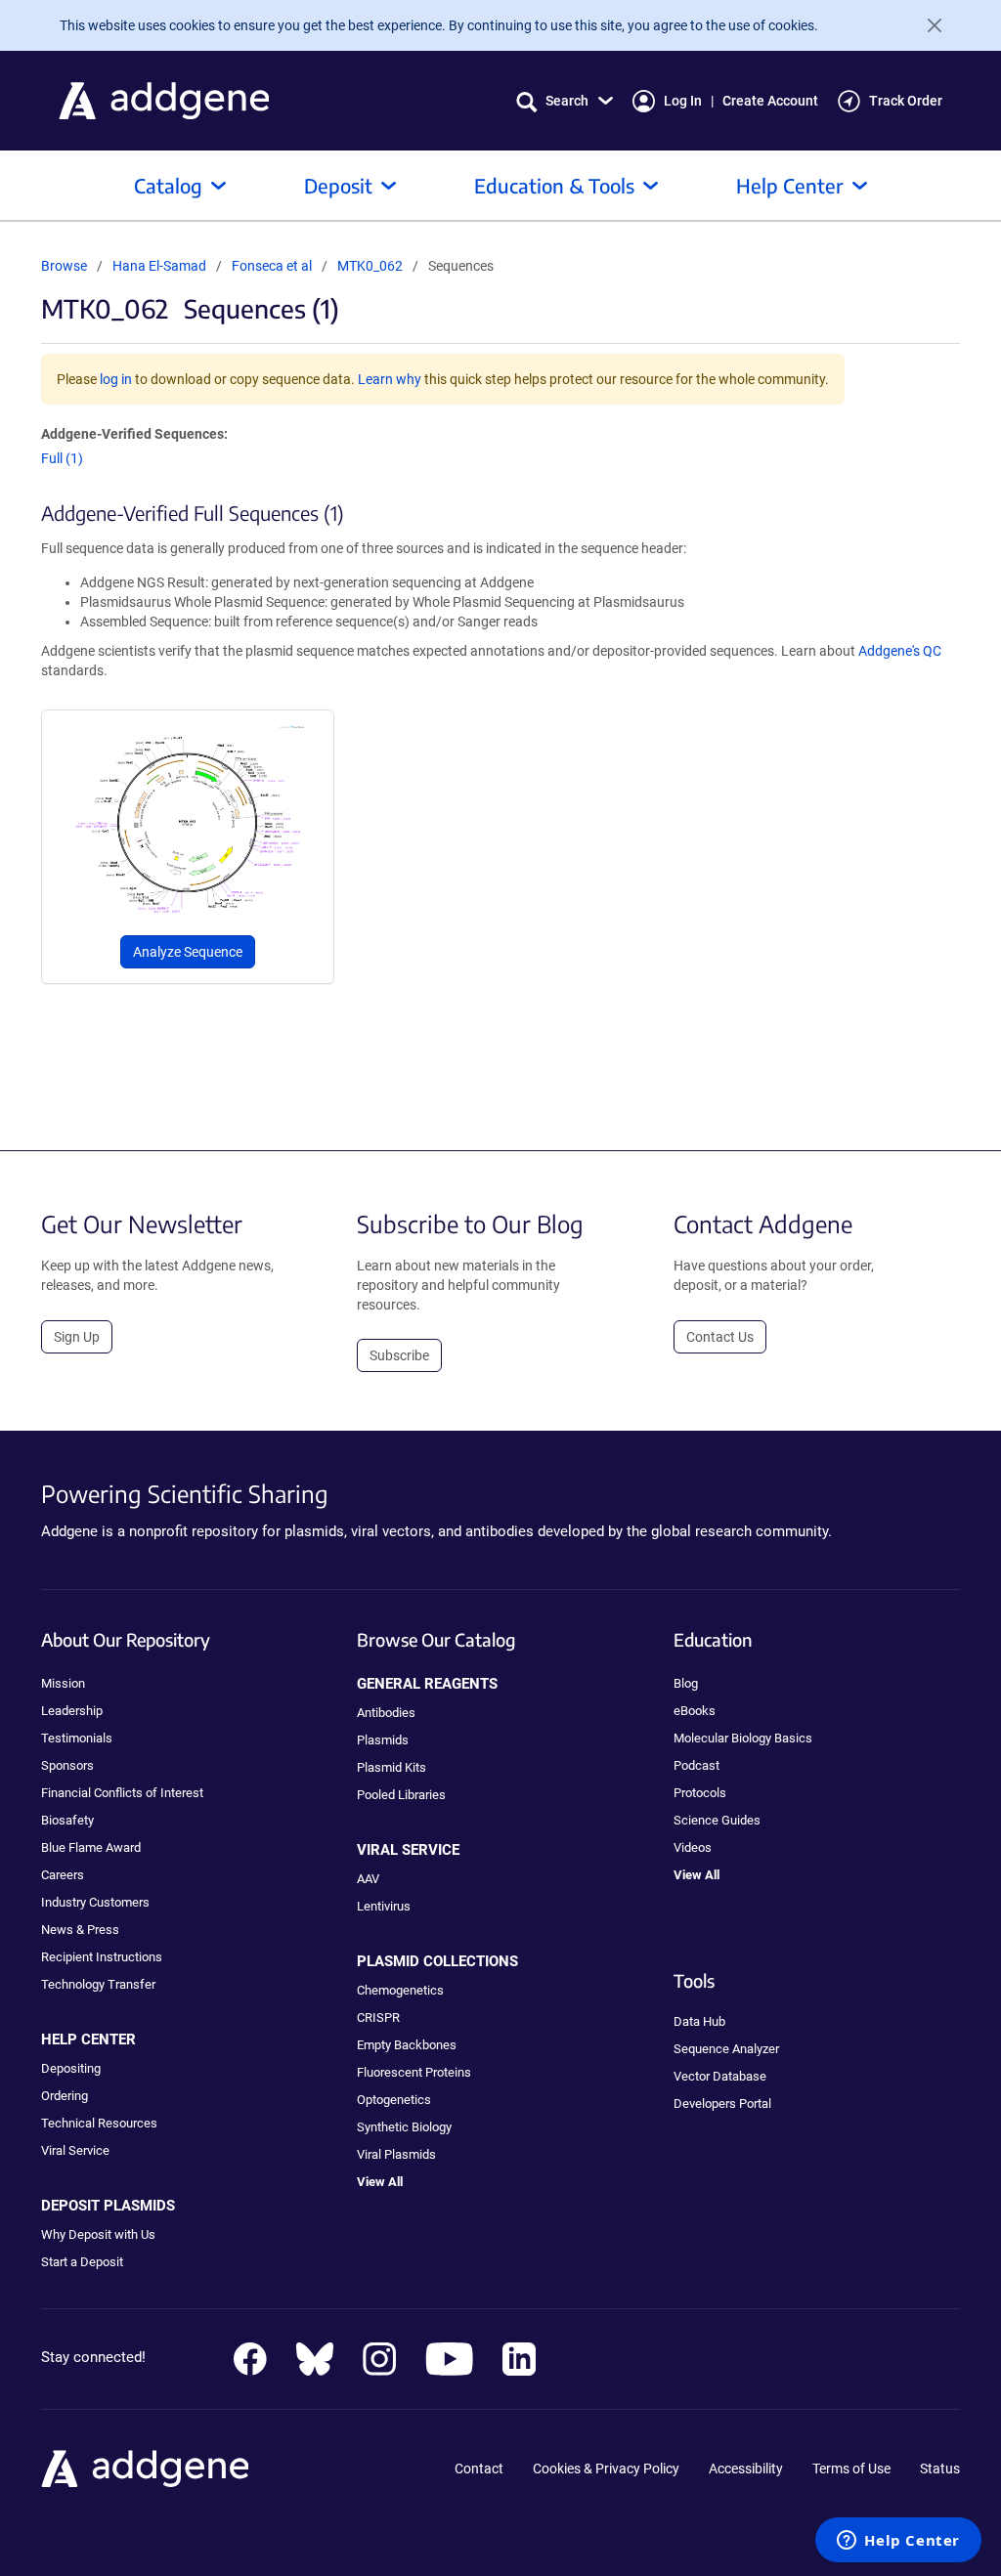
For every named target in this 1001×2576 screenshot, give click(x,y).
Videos (693, 1847)
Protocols (700, 1793)
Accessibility (746, 2469)
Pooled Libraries (401, 1795)
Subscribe (399, 1355)
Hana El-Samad (159, 266)
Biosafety (67, 1820)
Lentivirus (384, 1906)
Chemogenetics (400, 1990)
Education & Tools (554, 185)
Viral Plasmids (396, 2154)
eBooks (695, 1711)
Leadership (72, 1711)
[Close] (927, 25)
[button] (565, 101)
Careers (63, 1875)
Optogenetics (394, 2100)
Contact (479, 2469)
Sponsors (67, 1765)
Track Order (906, 101)
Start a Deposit (82, 2262)
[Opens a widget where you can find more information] (898, 2542)
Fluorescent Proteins (414, 2072)
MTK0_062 (370, 266)
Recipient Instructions (102, 1957)
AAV (368, 1879)
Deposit (338, 185)
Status (940, 2469)
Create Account (770, 101)
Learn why (390, 379)
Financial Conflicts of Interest (122, 1793)
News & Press (80, 1930)
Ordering (65, 2096)
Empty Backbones (407, 2045)
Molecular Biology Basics (743, 1738)
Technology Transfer (98, 1984)
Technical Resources (99, 2123)
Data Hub (699, 2021)
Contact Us (720, 1337)
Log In (683, 101)
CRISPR (378, 2018)
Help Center (790, 185)
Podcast (696, 1765)
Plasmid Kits (392, 1767)
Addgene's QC (900, 651)
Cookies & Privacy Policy (606, 2469)
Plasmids (383, 1740)
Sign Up (77, 1337)
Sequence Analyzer (726, 2049)
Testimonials (77, 1738)
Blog (686, 1683)
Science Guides (717, 1820)
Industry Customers (95, 1902)
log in (116, 379)
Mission (63, 1683)
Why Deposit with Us (98, 2234)
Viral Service (75, 2150)
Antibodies (386, 1713)
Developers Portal (722, 2104)
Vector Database (720, 2076)
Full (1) (62, 458)
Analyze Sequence (188, 952)
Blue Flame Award (91, 1847)
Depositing (71, 2068)
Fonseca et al (273, 266)
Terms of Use (851, 2469)
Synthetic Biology (404, 2127)
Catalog (168, 185)
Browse (64, 266)
